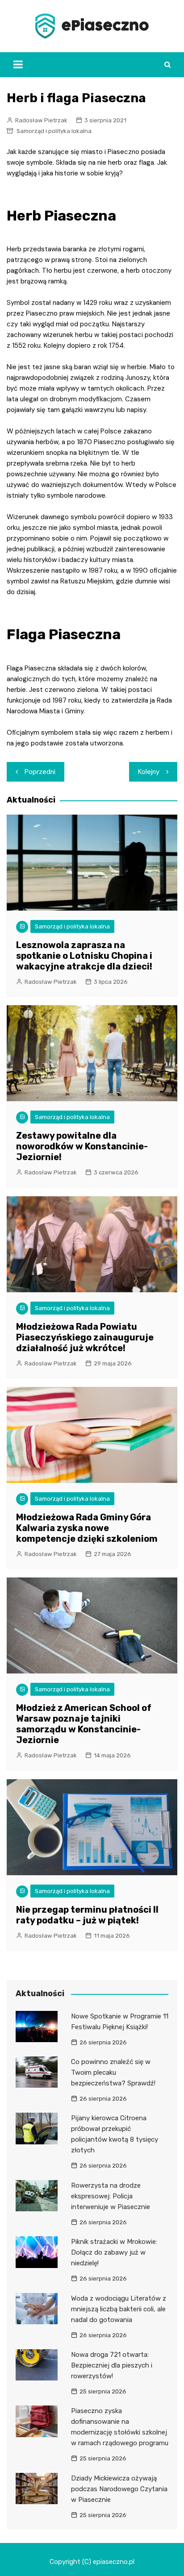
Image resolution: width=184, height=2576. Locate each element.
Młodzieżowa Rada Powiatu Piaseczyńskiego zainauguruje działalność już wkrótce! (85, 1337)
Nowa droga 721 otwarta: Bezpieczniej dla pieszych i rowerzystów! (112, 2365)
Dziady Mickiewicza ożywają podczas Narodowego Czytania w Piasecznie (119, 2489)
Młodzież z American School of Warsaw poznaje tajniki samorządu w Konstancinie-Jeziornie (84, 1724)
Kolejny (149, 772)
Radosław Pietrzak (41, 120)
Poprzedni (40, 772)
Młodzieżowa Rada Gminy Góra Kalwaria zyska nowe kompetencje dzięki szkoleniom (87, 1528)
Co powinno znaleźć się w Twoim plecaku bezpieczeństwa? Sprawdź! (113, 2072)
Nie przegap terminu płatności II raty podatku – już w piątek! (87, 1915)
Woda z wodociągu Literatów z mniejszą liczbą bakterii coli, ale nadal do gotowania (119, 2309)
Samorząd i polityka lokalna (54, 131)
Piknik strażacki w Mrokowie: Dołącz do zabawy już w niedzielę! (114, 2252)
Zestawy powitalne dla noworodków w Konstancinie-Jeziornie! (82, 1146)
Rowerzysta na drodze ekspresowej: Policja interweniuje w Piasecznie (111, 2196)
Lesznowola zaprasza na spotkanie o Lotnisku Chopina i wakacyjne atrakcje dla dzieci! (84, 956)
